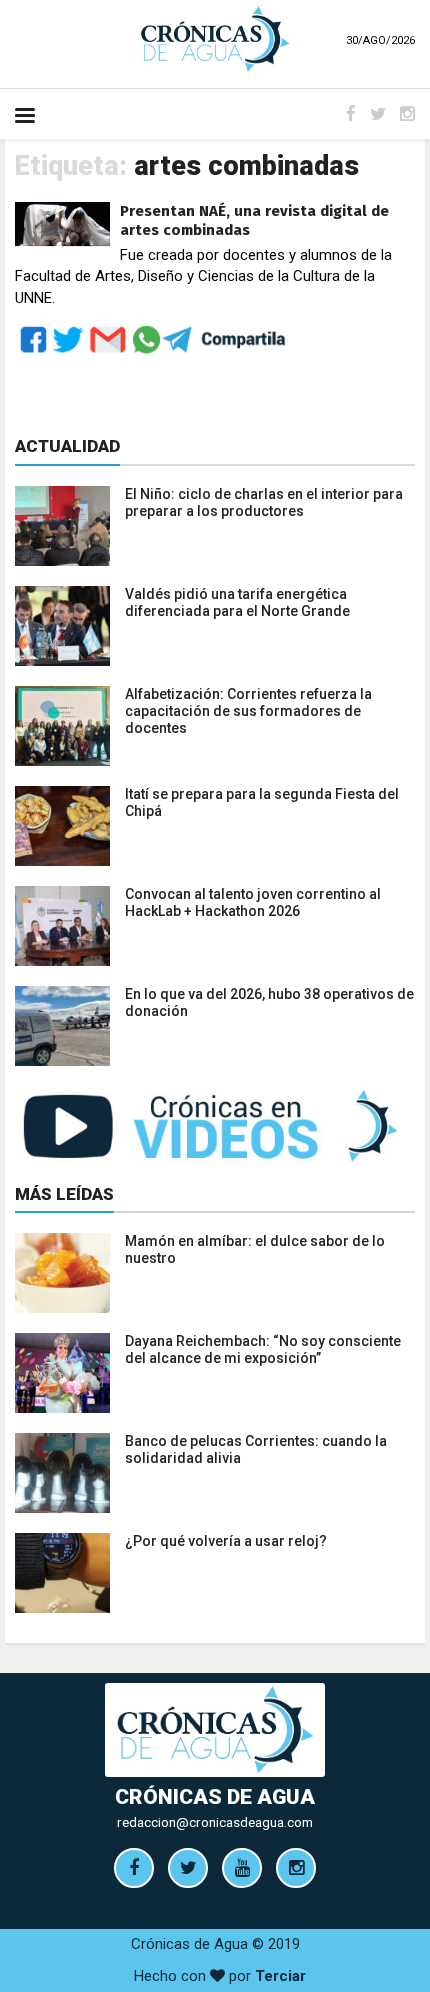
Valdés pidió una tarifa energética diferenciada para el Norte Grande (237, 602)
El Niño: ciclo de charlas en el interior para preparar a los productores (264, 502)
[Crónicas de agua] (215, 38)
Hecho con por (220, 1976)
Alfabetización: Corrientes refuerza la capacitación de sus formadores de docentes (248, 711)
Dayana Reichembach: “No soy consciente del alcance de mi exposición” (263, 1349)
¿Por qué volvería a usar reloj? (226, 1541)
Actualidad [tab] (67, 446)
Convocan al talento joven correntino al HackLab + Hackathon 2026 (253, 902)
